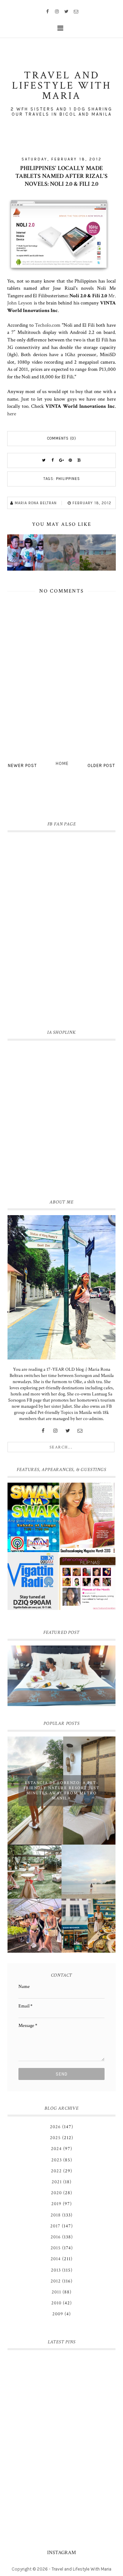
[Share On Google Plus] (61, 460)
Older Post (101, 765)
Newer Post (22, 765)
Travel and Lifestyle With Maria (81, 2569)
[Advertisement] (61, 1118)
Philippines (68, 479)
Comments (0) (62, 438)
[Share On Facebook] (53, 460)
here (12, 414)
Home (62, 763)
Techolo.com (48, 325)
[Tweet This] (44, 460)
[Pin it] (70, 460)
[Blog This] (79, 460)
